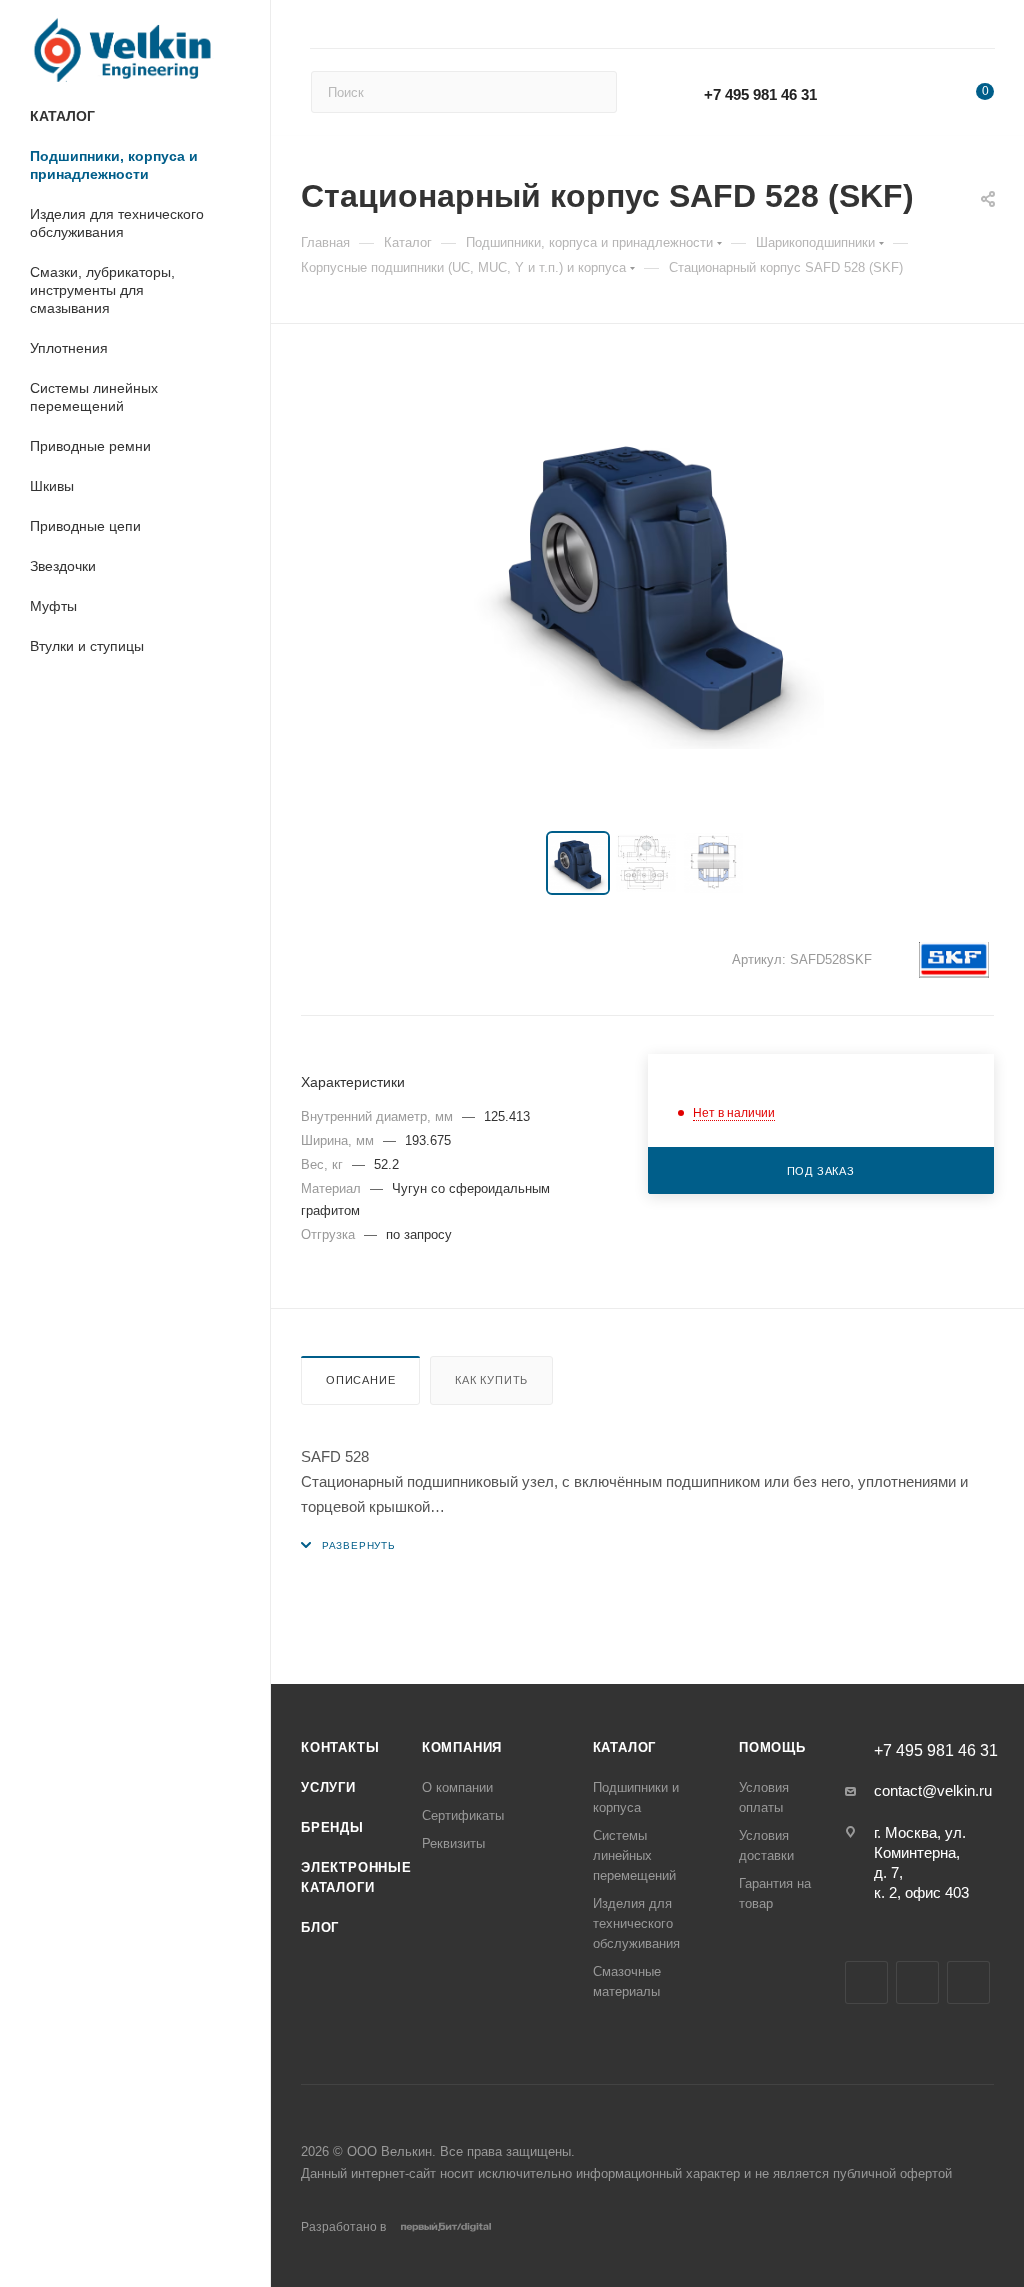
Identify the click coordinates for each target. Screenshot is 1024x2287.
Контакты (340, 1747)
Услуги (328, 1787)
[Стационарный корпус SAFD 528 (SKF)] (648, 582)
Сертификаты (463, 1815)
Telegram (866, 1982)
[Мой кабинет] (985, 27)
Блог (320, 1927)
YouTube (917, 1982)
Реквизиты (453, 1843)
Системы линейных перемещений (634, 1855)
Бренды (332, 1827)
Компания (462, 1747)
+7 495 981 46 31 (760, 94)
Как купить (491, 1380)
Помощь (772, 1747)
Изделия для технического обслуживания (636, 1923)
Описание (360, 1380)
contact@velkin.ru (933, 1790)
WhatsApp (885, 83)
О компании (457, 1787)
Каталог (625, 1747)
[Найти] (592, 92)
